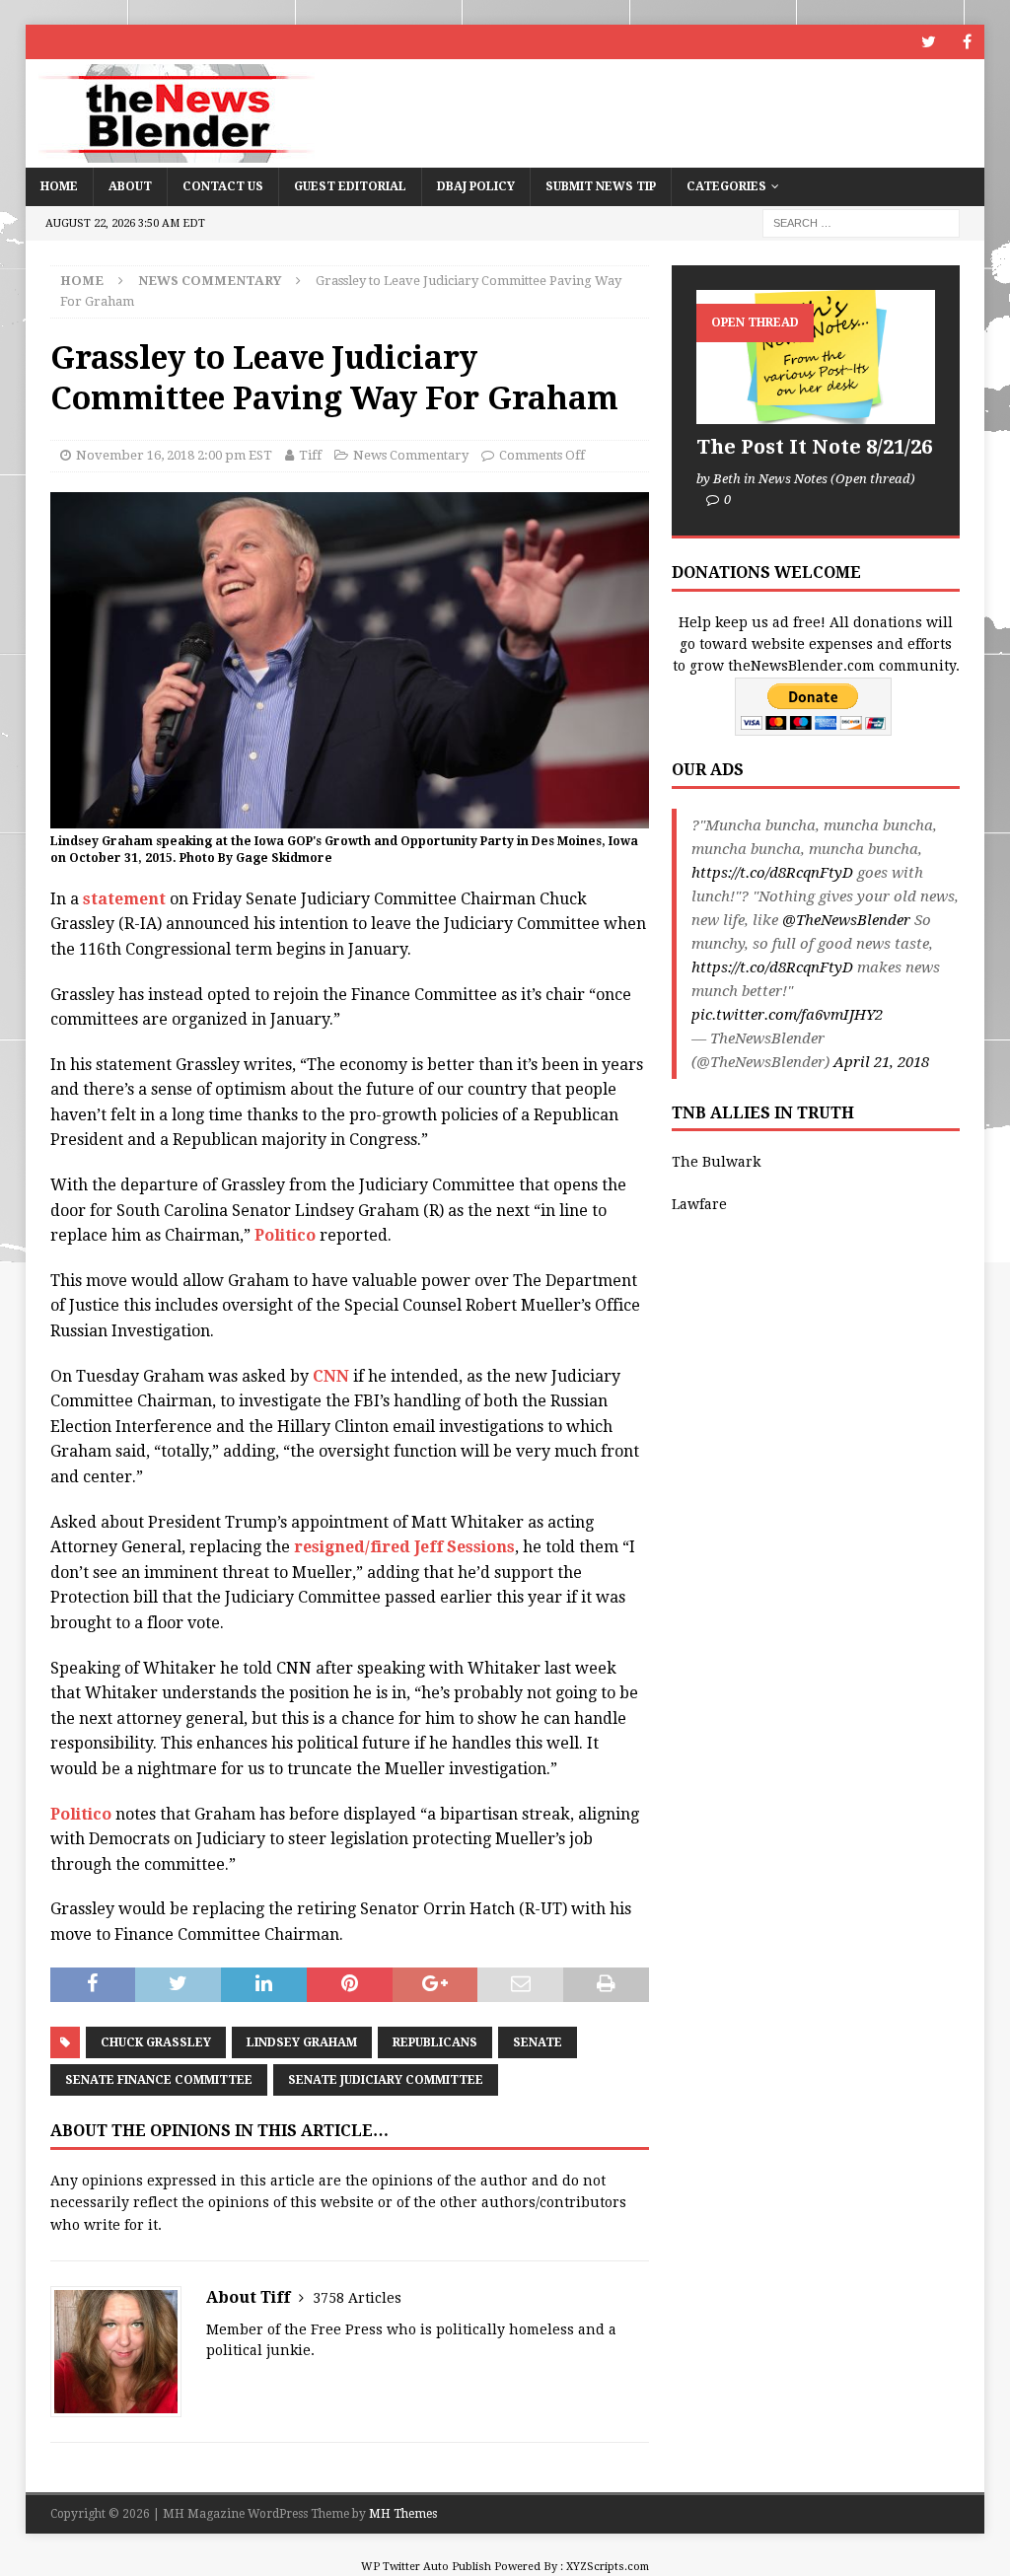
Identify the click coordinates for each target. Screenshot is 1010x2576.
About (130, 186)
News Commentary (411, 455)
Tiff (310, 455)
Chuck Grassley (156, 2042)
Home (59, 186)
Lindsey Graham (302, 2042)
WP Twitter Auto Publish (426, 2567)
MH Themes (403, 2514)
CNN (331, 1376)
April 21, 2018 (881, 1062)
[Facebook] (967, 42)
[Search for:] (861, 222)
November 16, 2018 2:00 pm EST (174, 455)
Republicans (435, 2042)
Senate (538, 2042)
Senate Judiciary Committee (386, 2080)
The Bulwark (716, 1162)
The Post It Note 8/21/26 (814, 447)
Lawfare (699, 1204)
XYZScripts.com (608, 2567)
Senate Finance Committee (159, 2080)
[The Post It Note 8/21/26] (816, 357)
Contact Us (223, 186)
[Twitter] (929, 42)
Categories (726, 186)
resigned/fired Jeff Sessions (404, 1547)
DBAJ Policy (476, 186)
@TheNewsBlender (846, 920)
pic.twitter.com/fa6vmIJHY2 (787, 1015)
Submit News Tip (601, 186)
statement (124, 899)
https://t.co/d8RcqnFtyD (772, 873)
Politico (285, 1235)
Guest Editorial (350, 186)
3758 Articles (357, 2298)
